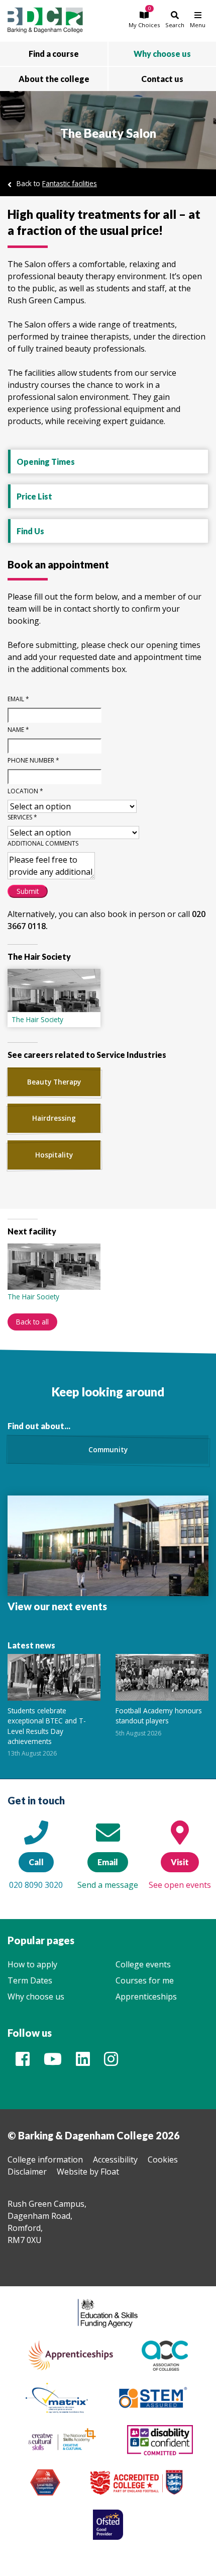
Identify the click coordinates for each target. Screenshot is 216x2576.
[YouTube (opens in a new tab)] (53, 2062)
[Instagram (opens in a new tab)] (111, 2062)
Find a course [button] (54, 54)
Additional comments (43, 843)
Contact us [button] (162, 79)
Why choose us (36, 1997)
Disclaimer (27, 2172)
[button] (144, 19)
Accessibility (115, 2159)
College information (45, 2159)
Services (22, 817)
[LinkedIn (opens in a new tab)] (83, 2062)
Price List (34, 496)
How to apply (32, 1964)
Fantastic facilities (70, 183)
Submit (28, 891)
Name (18, 730)
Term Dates (30, 1980)
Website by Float (88, 2172)
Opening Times (46, 462)
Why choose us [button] (162, 54)
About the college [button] (54, 79)
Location (25, 791)
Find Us (30, 531)
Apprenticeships (146, 1997)
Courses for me (145, 1980)
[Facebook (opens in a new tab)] (23, 2062)
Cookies (163, 2159)
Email (18, 699)
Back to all (32, 1322)
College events (143, 1964)
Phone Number (33, 760)
